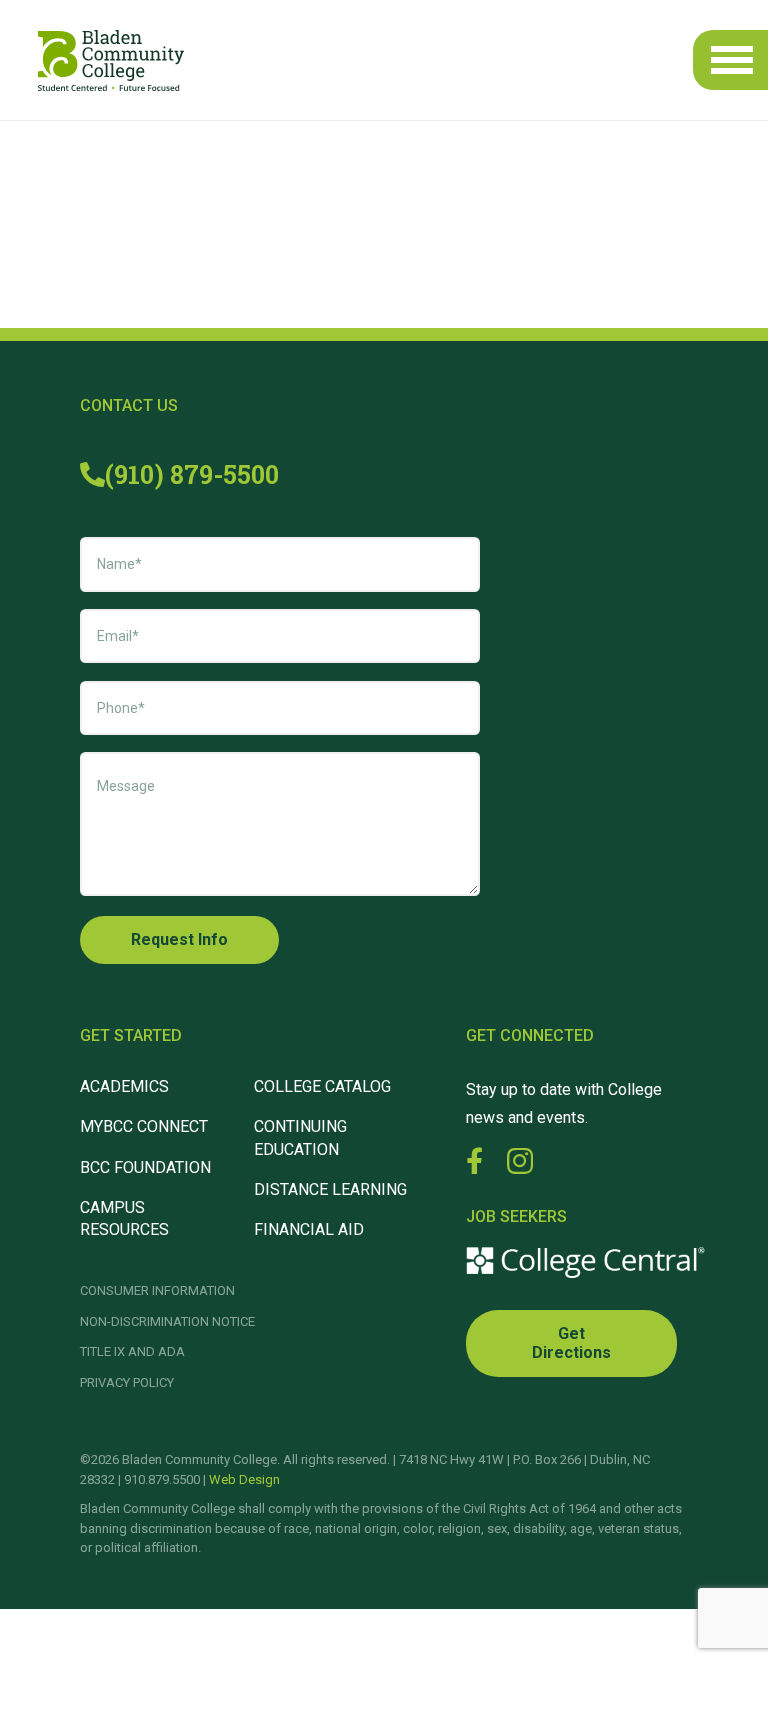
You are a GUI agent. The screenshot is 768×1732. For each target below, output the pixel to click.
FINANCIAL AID (309, 1229)
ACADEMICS (124, 1086)
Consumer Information (157, 1290)
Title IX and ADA (132, 1351)
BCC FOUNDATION (145, 1167)
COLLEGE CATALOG (322, 1086)
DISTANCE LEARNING (330, 1189)
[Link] (111, 60)
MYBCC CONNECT (144, 1126)
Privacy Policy (127, 1382)
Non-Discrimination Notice (167, 1321)
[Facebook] (474, 1160)
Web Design (244, 1479)
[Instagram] (520, 1162)
